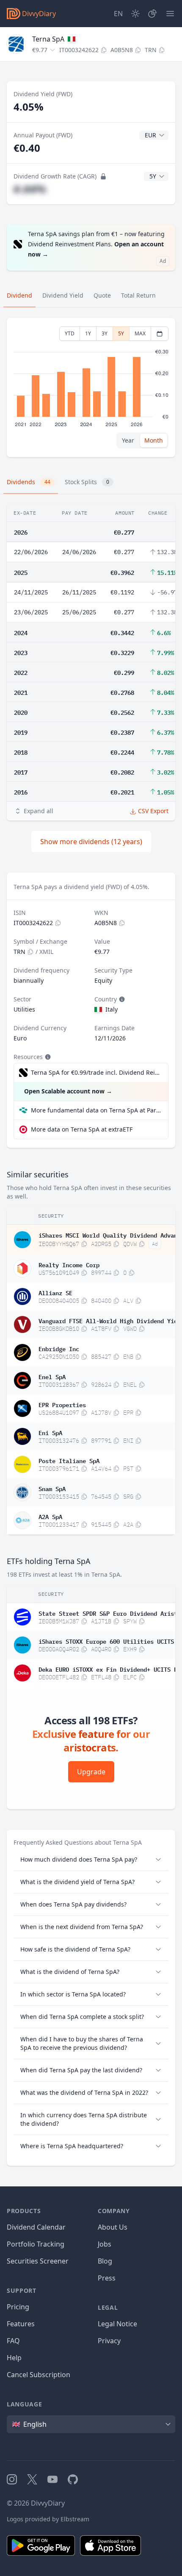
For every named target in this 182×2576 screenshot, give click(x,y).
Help (14, 2358)
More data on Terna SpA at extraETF (82, 1129)
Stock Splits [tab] (87, 482)
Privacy (109, 2341)
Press (107, 2278)
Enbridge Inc (59, 1348)
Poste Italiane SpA (69, 1460)
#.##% (30, 189)
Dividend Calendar (36, 2227)
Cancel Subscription (39, 2375)
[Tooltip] (121, 999)
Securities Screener (38, 2261)
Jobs (105, 2244)
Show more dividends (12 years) (91, 842)
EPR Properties (62, 1404)
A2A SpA (50, 1516)
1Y (88, 333)
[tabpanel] (91, 388)
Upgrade (91, 1772)
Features (21, 2324)
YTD (70, 333)
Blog (105, 2261)
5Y (121, 333)
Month (154, 440)
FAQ (13, 2341)
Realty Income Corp (69, 1264)
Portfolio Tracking (36, 2244)
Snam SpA (52, 1488)
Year (128, 440)
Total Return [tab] (138, 295)
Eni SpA (50, 1432)
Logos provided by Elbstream (48, 2519)
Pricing (18, 2307)
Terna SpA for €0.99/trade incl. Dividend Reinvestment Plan (95, 1072)
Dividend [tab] (19, 295)
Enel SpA (52, 1376)
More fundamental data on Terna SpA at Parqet (96, 1110)
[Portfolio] (152, 14)
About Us (113, 2227)
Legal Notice (117, 2324)
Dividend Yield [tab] (63, 295)
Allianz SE (55, 1292)
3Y (105, 333)
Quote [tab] (102, 295)
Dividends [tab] (29, 482)
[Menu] (170, 14)
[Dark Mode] (135, 14)
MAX (140, 333)
